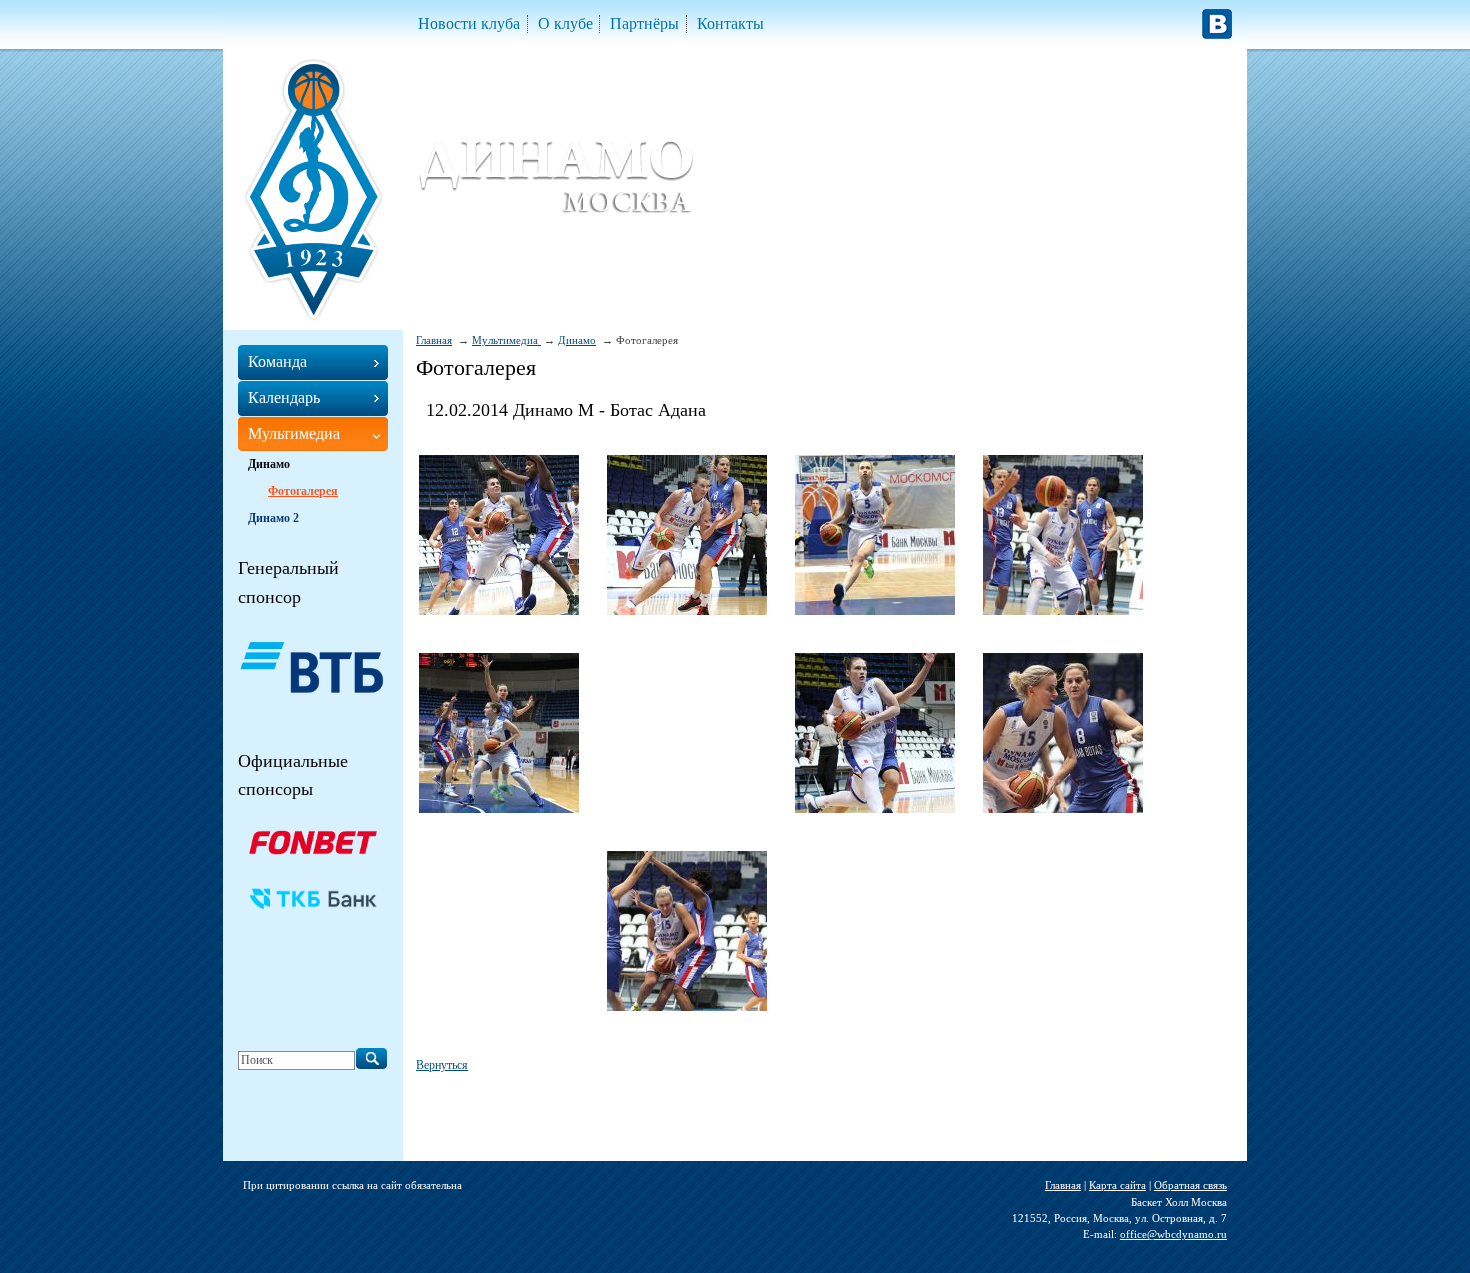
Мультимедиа (506, 340)
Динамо (577, 340)
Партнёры (644, 23)
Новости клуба (469, 23)
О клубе (565, 23)
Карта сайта (1117, 1185)
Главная (434, 340)
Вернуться (442, 1065)
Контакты (730, 23)
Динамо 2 (273, 518)
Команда (277, 361)
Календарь (284, 397)
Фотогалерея (303, 491)
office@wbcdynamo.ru (1173, 1234)
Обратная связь (1190, 1185)
